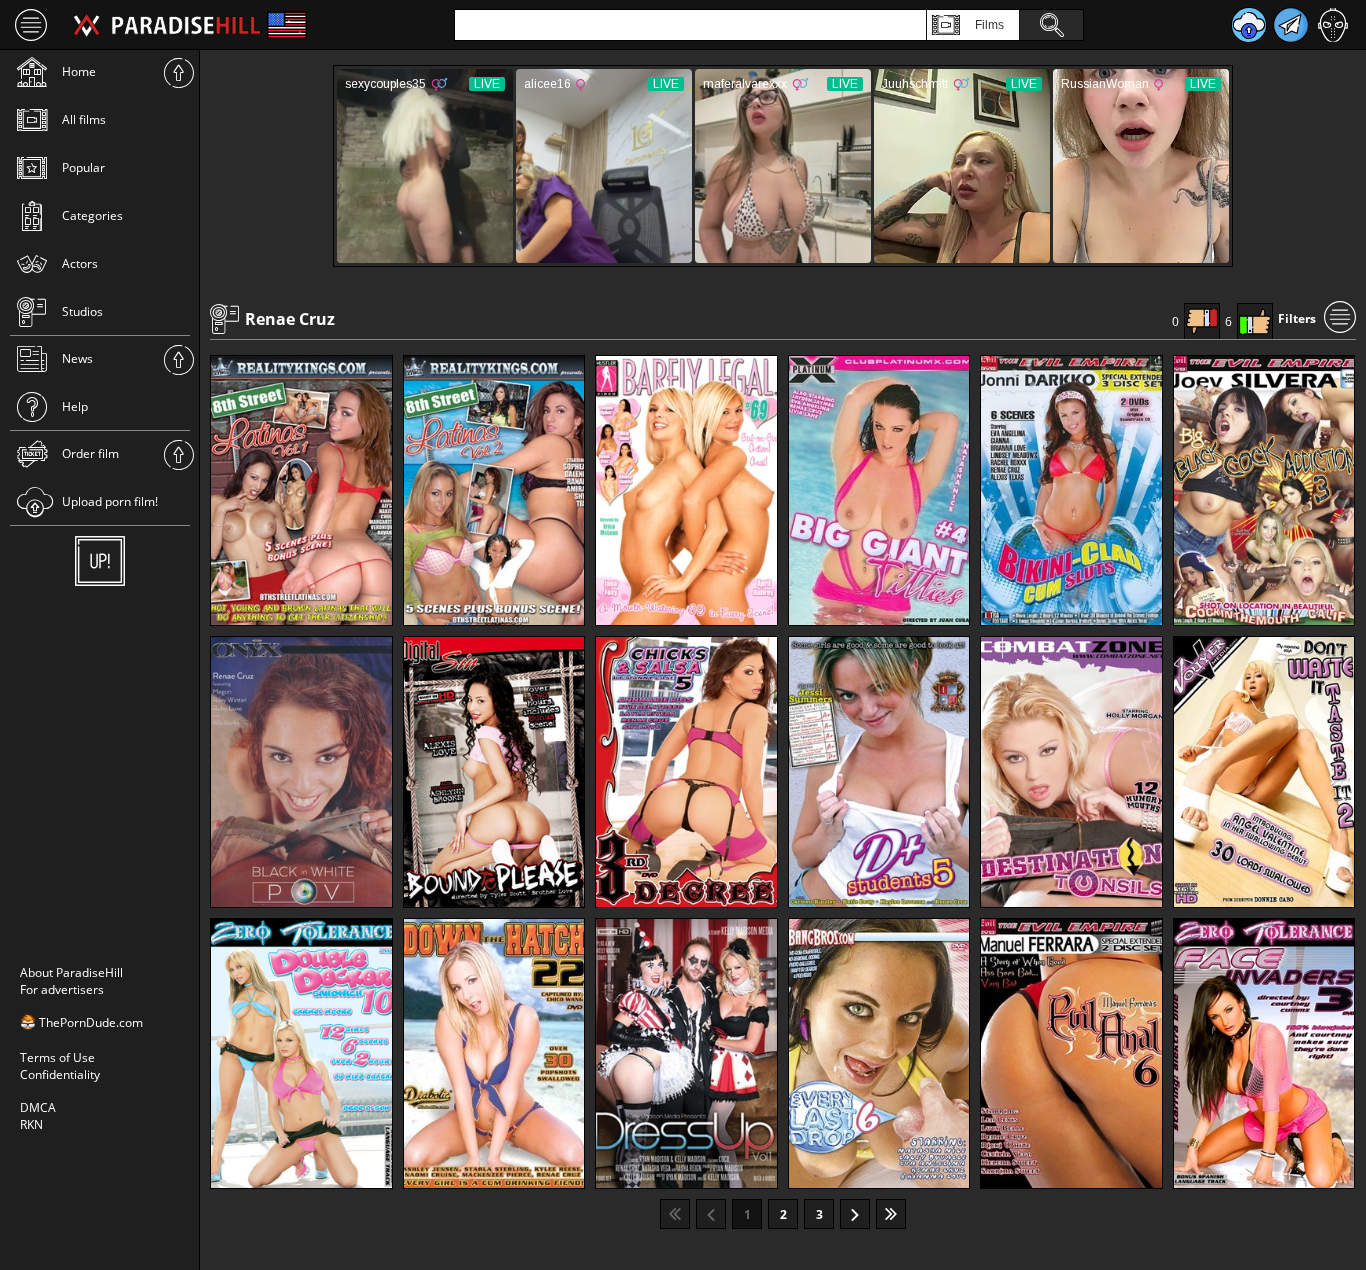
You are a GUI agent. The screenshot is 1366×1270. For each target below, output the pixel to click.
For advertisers (62, 989)
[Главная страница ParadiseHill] (167, 25)
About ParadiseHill (71, 972)
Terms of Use (57, 1057)
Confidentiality (60, 1074)
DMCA (38, 1107)
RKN (31, 1124)
